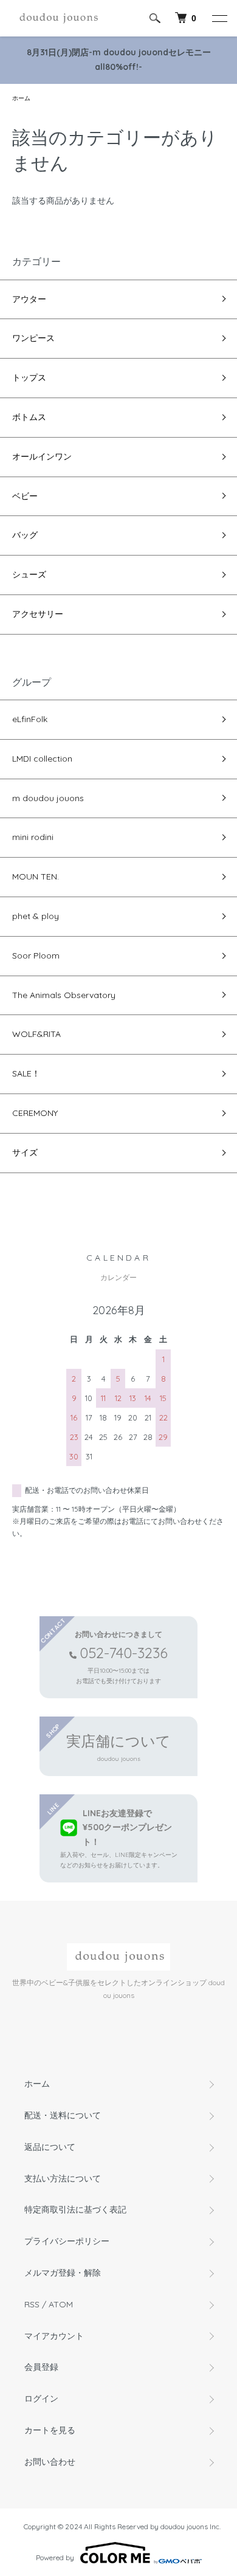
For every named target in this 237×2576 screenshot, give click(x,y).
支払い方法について (63, 2178)
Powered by (55, 2557)
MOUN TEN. (36, 876)
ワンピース (33, 338)
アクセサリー (38, 614)
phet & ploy (36, 916)
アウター (29, 299)
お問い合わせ (50, 2462)
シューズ (29, 574)
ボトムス (29, 417)
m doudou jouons (48, 798)
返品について (50, 2147)
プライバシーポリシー (67, 2241)
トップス (29, 377)
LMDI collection (42, 759)
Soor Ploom (36, 956)
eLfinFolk (30, 719)
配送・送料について (63, 2115)
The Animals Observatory (64, 995)
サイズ (25, 1152)
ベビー (25, 496)
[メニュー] (219, 18)
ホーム (21, 98)
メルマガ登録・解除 (63, 2273)
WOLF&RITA (36, 1034)
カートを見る (50, 2430)
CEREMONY (35, 1113)
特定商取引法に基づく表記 (75, 2209)
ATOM (61, 2304)
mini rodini (33, 837)
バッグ (25, 535)
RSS (32, 2304)
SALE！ (26, 1073)
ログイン (41, 2399)
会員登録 (41, 2367)
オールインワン (42, 456)
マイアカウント (54, 2336)
